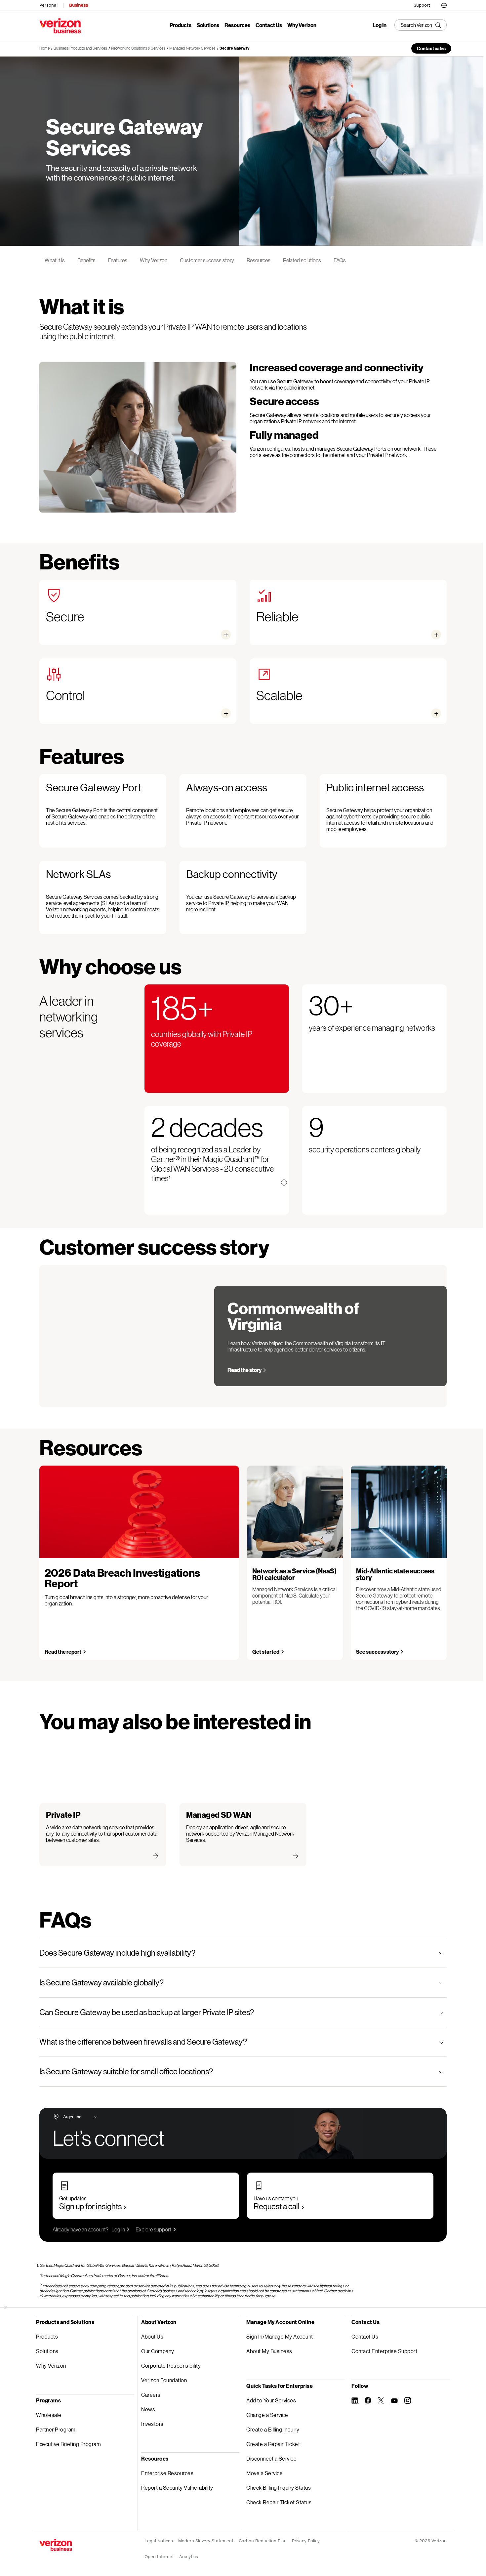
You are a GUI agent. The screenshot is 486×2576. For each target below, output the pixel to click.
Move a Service (264, 2473)
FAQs (340, 260)
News (148, 2409)
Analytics (189, 2557)
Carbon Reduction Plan (263, 2541)
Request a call (277, 2206)
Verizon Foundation (164, 2380)
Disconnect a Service (271, 2458)
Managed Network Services (192, 48)
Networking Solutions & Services (138, 48)
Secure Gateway (234, 48)
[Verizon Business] (60, 26)
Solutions (208, 25)
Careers (151, 2395)
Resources (237, 25)
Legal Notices (159, 2541)
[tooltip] (284, 1183)
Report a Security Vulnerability (177, 2488)
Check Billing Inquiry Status (279, 2488)
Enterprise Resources (167, 2473)
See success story (377, 1652)
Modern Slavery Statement (206, 2541)
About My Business (269, 2351)
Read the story (244, 1370)
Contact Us (269, 25)
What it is (55, 260)
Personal (48, 5)
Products (181, 25)
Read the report (63, 1652)
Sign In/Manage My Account (280, 2336)
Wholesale (49, 2415)
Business (79, 5)
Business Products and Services (80, 48)
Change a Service (267, 2415)
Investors (152, 2424)
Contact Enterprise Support (384, 2351)
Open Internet (159, 2557)
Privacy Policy (306, 2541)
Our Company (158, 2351)
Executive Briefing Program (68, 2444)
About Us (152, 2336)
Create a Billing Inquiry (273, 2429)
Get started (266, 1652)
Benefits (86, 260)
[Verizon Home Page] (56, 2545)
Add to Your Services (271, 2400)
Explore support (153, 2229)
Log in (118, 2229)
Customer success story (207, 260)
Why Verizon (302, 25)
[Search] (421, 25)
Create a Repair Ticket (273, 2444)
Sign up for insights (90, 2206)
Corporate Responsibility (171, 2366)
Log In (380, 25)
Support (422, 5)
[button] (444, 4)
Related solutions (302, 260)
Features (118, 260)
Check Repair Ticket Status (279, 2502)
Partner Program (56, 2429)
